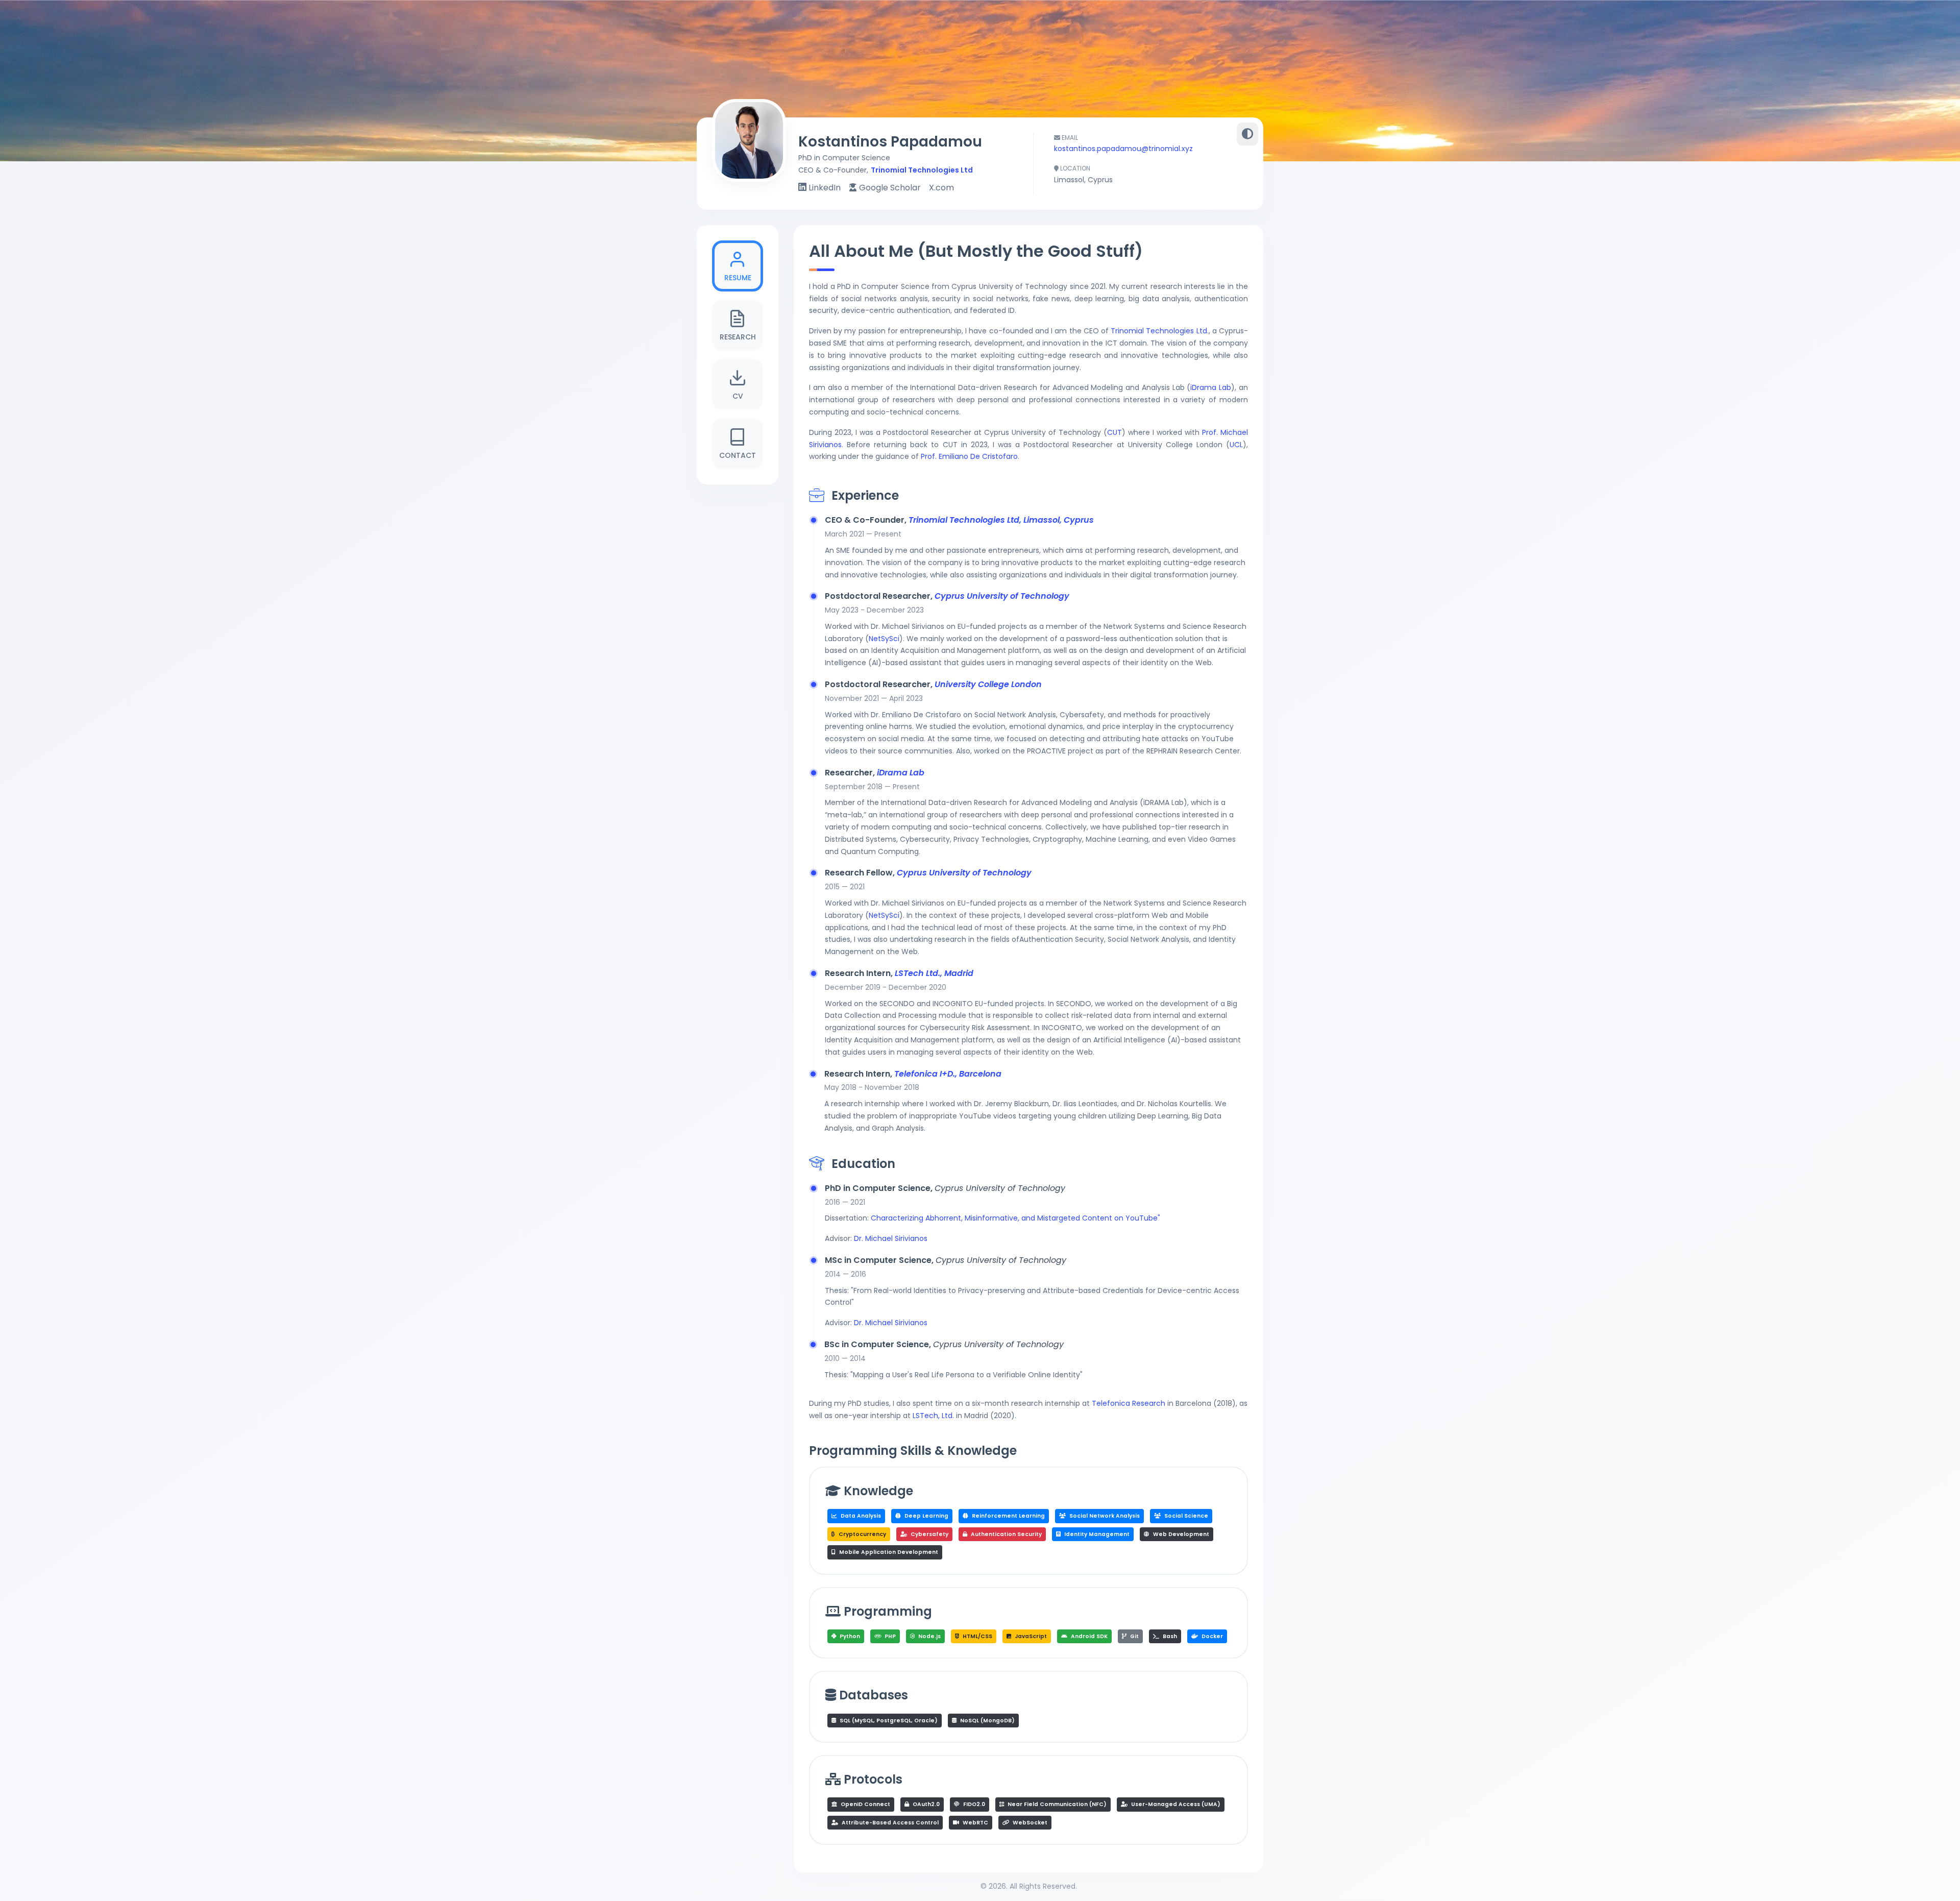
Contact (738, 455)
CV (738, 396)
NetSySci (884, 639)
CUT (1114, 432)
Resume (738, 278)
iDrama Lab (1211, 387)
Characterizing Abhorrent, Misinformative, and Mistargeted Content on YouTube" (1015, 1218)
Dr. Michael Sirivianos (891, 1238)
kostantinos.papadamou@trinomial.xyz (1123, 149)
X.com (941, 188)
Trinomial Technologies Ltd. (1159, 331)
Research (738, 337)
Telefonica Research (1129, 1403)
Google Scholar (889, 188)
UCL (1236, 445)
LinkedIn (824, 188)
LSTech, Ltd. (933, 1416)
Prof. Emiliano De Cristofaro (969, 456)
